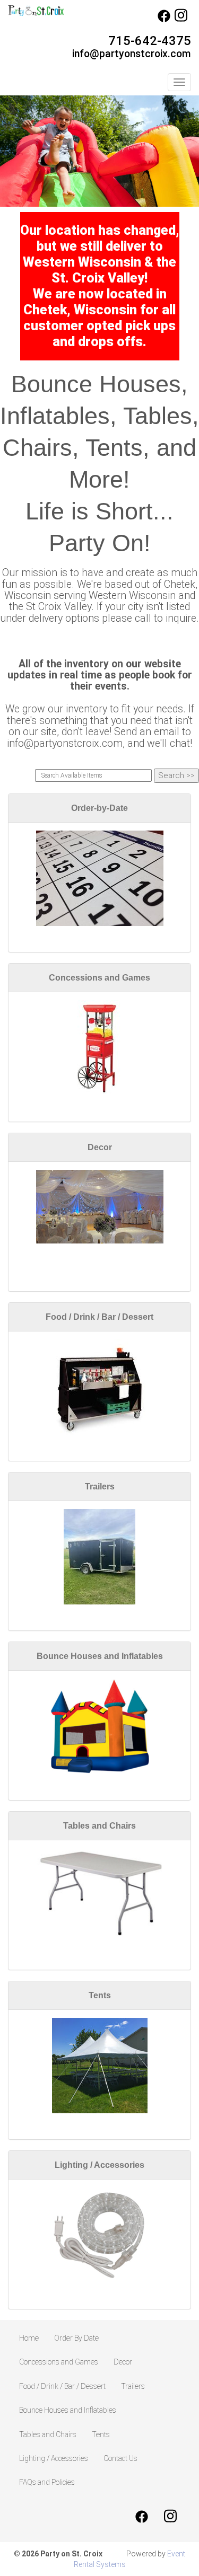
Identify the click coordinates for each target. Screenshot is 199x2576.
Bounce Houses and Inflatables (100, 1656)
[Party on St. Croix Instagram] (181, 20)
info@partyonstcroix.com (132, 54)
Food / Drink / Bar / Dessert (99, 1317)
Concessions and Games (99, 978)
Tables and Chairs (99, 1826)
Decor (100, 1147)
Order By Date (76, 2338)
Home (29, 2338)
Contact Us (120, 2458)
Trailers (100, 1487)
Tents (100, 1995)
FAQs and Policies (47, 2482)
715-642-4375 (150, 41)
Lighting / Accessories (99, 2165)
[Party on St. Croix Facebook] (164, 20)
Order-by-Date (99, 808)
